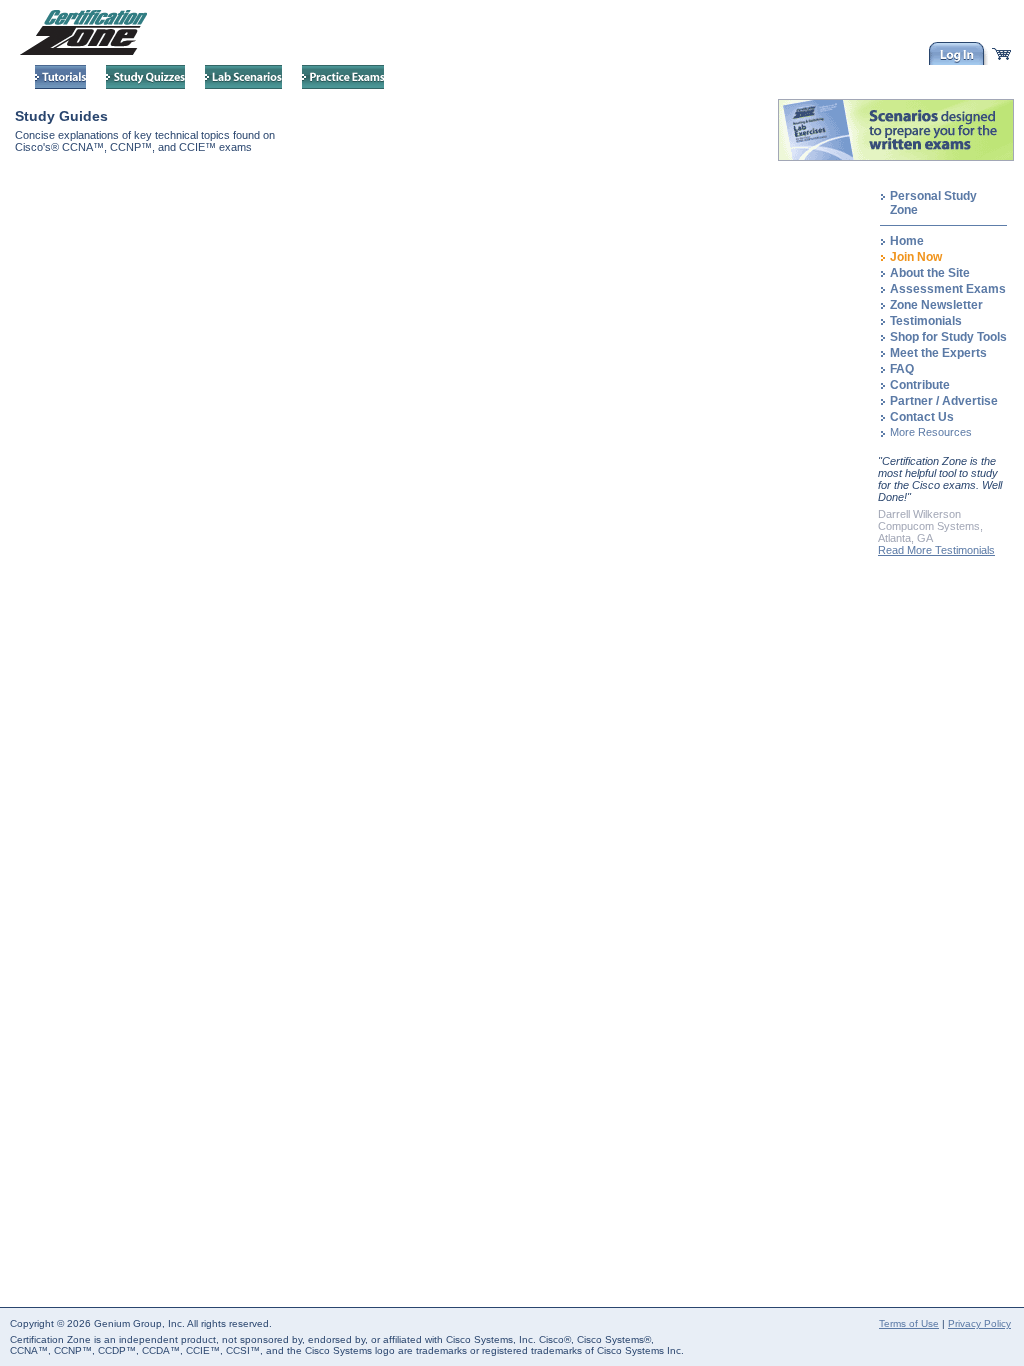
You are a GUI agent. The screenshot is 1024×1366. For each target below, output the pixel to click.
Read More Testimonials (936, 550)
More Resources (931, 432)
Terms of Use (909, 1323)
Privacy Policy (979, 1323)
